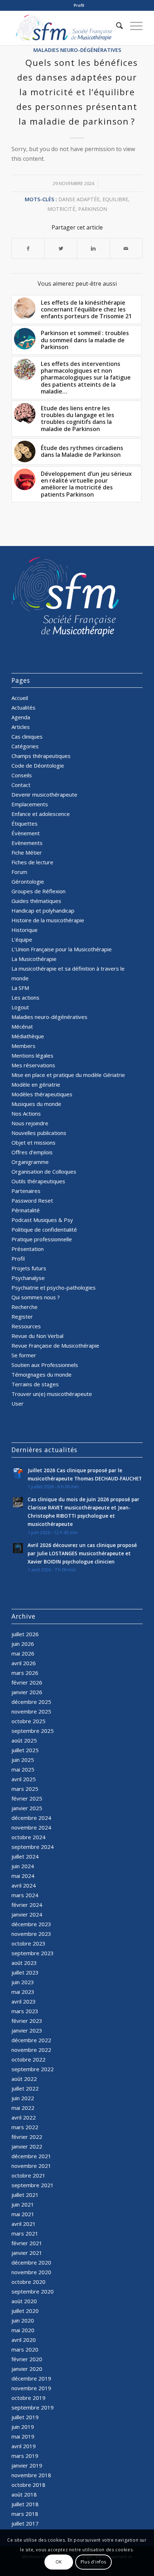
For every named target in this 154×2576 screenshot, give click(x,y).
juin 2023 (23, 1982)
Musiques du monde (36, 1104)
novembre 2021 (31, 2166)
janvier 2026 (27, 1692)
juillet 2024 (25, 1856)
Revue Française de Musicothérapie (55, 1345)
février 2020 (27, 2359)
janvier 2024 (27, 1914)
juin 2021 (23, 2204)
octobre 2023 (28, 1943)
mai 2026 (23, 1653)
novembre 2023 (31, 1934)
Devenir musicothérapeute (44, 794)
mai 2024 (23, 1876)
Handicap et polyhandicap (43, 910)
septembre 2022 (33, 2069)
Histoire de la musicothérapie (48, 920)
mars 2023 (25, 2011)
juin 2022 (23, 2098)
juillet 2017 (25, 2523)
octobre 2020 (28, 2282)
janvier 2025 (27, 1808)
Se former (24, 1355)
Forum (19, 872)
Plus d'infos (93, 2562)
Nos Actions (26, 1113)
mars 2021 (25, 2233)
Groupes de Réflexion (38, 891)
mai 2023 (23, 1992)
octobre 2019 (28, 2398)
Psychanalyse (28, 1278)
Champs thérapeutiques (41, 756)
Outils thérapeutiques (38, 1181)
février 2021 (27, 2243)
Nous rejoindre (30, 1123)
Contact (21, 785)
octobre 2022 (28, 2059)
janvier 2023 (27, 2030)
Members (23, 1046)
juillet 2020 (25, 2311)
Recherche (25, 1307)
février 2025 (27, 1798)
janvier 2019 (27, 2465)
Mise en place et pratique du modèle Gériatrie (68, 1075)
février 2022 (27, 2137)
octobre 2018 (28, 2485)
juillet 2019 (25, 2417)
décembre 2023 (31, 1924)
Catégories (25, 746)
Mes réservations (33, 1065)
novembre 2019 (31, 2388)
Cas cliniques (27, 736)
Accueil (20, 698)
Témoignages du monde (42, 1374)
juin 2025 (23, 1760)
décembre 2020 (31, 2262)
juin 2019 (23, 2427)
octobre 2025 (28, 1721)
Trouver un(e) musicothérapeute (52, 1394)
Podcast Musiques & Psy (42, 1220)
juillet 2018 (25, 2504)
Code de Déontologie (38, 765)
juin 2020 (23, 2320)
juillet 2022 (25, 2088)
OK (59, 2562)
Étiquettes (25, 823)
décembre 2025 (31, 1702)
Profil (79, 5)
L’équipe (22, 939)
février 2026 (27, 1682)
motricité (61, 209)
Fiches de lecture (32, 862)
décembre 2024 (31, 1818)
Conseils (22, 775)
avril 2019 (24, 2446)
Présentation (28, 1249)
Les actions (25, 997)
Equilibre (115, 199)
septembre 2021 (33, 2185)
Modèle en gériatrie (36, 1084)
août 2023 (24, 1963)
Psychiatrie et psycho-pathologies (54, 1287)
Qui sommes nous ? (36, 1297)
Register (22, 1316)
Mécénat (22, 1026)
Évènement (26, 833)
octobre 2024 (28, 1837)
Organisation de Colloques (44, 1171)
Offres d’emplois (32, 1152)
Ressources (26, 1326)
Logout (20, 1007)
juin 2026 (23, 1644)
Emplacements (30, 804)
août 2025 (24, 1740)
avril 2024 (24, 1885)
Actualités (23, 707)
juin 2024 (23, 1866)
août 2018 (24, 2494)
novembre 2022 (31, 2050)
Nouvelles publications (39, 1133)
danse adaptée (79, 199)
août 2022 (24, 2079)
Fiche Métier (27, 852)
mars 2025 (25, 1789)
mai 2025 (23, 1769)
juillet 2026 (25, 1634)
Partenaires (26, 1191)
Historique (25, 930)
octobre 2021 (28, 2175)
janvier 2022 (27, 2146)
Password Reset (32, 1200)
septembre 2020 (33, 2291)
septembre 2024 (33, 1847)
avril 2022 (24, 2117)
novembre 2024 (31, 1827)
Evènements (27, 843)
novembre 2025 (31, 1711)
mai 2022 (23, 2108)
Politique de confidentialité (44, 1229)
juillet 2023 (25, 1972)
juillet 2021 (25, 2195)
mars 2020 (25, 2349)
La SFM (20, 988)
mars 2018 (25, 2514)
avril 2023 (24, 2001)
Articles (21, 727)
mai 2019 (23, 2436)
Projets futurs (29, 1268)
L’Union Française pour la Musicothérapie (62, 949)
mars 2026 (25, 1673)
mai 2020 (23, 2330)
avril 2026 (24, 1663)
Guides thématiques (36, 901)
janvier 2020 (27, 2369)
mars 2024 (25, 1895)
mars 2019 (25, 2456)
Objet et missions (33, 1142)
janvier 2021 (27, 2253)
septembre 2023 (33, 1953)
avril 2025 (24, 1779)
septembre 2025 (33, 1731)
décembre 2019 (31, 2378)
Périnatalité (26, 1210)
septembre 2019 (33, 2407)
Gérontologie (28, 881)
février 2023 (27, 2021)
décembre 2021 (31, 2156)
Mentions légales (32, 1055)
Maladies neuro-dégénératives (77, 50)
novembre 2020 (31, 2272)
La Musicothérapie (34, 959)
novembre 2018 (31, 2475)
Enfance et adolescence (41, 814)
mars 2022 (25, 2127)
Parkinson (93, 209)
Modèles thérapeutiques (42, 1094)
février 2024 (27, 1905)
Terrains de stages (35, 1384)
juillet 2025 (25, 1750)
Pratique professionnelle (42, 1239)
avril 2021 (24, 2224)
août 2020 (24, 2301)
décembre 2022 (31, 2040)
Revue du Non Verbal (37, 1336)
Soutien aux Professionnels (45, 1365)
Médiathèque (28, 1036)
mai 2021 (23, 2214)
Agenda (21, 717)
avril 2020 (24, 2340)
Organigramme (30, 1162)
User (18, 1403)
